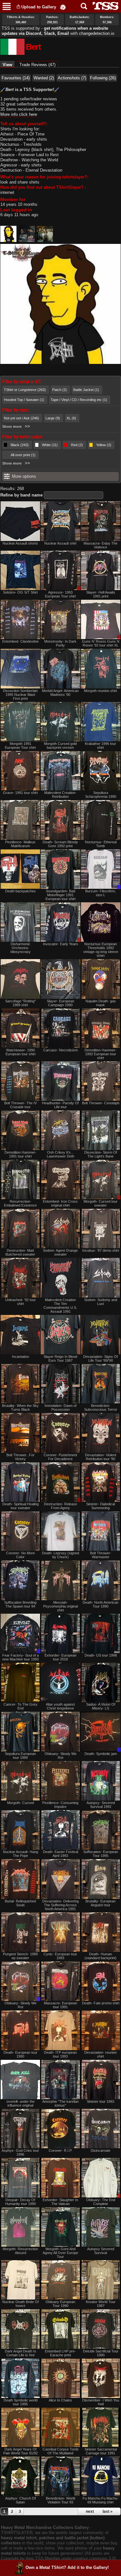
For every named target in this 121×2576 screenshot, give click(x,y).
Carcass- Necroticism (60, 1050)
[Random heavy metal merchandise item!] (63, 7)
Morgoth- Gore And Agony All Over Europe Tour (60, 2253)
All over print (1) (23, 455)
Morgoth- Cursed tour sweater (101, 1203)
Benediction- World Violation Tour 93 (60, 2500)
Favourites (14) (16, 78)
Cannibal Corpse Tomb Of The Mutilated (60, 2451)
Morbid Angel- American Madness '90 (60, 693)
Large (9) (53, 418)
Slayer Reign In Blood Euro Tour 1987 (60, 1358)
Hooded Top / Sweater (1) (24, 400)
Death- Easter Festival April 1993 (60, 1854)
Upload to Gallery (39, 7)
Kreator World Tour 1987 (101, 2304)
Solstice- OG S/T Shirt (20, 592)
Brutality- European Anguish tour (101, 1903)
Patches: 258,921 (52, 20)
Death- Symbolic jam (101, 1754)
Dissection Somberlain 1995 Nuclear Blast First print (20, 695)
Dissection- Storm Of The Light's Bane (101, 1154)
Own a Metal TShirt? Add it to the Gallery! (67, 2567)
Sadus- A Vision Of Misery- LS (101, 1706)
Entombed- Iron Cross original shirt (60, 1203)
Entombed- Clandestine (20, 641)
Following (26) (103, 78)
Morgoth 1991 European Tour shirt (20, 746)
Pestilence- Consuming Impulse (60, 1805)
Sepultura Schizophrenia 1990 (101, 795)
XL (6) (71, 418)
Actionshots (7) (72, 78)
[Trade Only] (101, 869)
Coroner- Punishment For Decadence (60, 1457)
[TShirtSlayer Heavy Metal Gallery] (103, 6)
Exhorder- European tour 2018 (60, 1657)
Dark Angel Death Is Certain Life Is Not (20, 2353)
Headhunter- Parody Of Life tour (60, 1105)
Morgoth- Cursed (20, 1803)
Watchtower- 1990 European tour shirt (20, 1052)
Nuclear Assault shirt (60, 543)
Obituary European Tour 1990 (60, 2304)
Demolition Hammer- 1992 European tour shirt (101, 1054)
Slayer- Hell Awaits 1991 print (101, 594)
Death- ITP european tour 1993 (60, 2054)
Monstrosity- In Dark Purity (60, 643)
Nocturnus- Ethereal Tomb (101, 844)
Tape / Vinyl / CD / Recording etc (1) (79, 400)
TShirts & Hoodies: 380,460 (21, 20)
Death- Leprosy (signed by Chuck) (60, 1555)
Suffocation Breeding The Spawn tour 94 (20, 1604)
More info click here (19, 114)
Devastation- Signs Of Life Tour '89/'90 (101, 1358)
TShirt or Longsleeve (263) (25, 390)
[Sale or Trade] (60, 570)
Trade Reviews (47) (37, 65)
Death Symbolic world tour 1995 (20, 2402)
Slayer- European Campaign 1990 (60, 1003)
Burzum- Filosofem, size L (101, 893)
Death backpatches (20, 891)
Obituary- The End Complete (101, 2202)
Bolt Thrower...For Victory (20, 1457)
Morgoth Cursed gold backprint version (60, 746)
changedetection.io (97, 33)
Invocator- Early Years (60, 944)
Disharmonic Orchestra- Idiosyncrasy (20, 948)
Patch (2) (60, 390)
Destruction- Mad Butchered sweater (20, 1252)
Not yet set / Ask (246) (21, 418)
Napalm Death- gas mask (101, 1003)
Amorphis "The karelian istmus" (60, 2103)
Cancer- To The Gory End (20, 1706)
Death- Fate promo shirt (101, 2003)
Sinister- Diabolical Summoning (101, 1506)
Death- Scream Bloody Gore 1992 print (60, 844)
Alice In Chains (60, 2400)
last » (108, 2511)
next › (91, 2511)
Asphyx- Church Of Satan (20, 2500)
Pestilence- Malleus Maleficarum (20, 844)
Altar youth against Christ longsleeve (60, 1706)
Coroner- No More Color (20, 1555)
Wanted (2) (44, 78)
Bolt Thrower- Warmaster (101, 1555)
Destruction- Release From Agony (60, 1506)
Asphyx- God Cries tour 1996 (20, 2152)
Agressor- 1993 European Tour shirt (60, 594)
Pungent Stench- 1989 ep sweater (20, 1956)
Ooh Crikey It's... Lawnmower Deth (60, 1154)
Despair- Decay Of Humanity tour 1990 (20, 2202)
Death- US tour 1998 (101, 1655)
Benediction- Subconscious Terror (101, 1408)
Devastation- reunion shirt (101, 2054)
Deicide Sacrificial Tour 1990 (101, 2353)
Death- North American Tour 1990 (101, 1604)
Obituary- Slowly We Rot (60, 1756)
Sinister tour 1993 (101, 2101)
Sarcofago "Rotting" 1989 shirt (20, 1003)
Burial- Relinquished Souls (20, 1903)
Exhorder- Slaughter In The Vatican (60, 2202)
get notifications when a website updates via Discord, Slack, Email (55, 31)
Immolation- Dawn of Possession (60, 1408)
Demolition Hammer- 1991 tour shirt (20, 1154)
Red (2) (77, 445)
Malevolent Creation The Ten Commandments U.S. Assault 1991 (60, 1306)
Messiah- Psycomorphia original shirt (60, 1606)
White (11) (50, 445)
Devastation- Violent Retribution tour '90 (101, 1457)
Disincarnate (101, 2150)
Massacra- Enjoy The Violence (101, 545)
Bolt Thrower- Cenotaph (101, 1103)
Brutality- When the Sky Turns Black (20, 1408)
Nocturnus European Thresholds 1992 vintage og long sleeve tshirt (101, 950)
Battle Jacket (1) (86, 390)
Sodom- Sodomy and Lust (101, 1302)
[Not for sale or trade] (20, 521)
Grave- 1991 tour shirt (20, 793)
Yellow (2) (104, 445)
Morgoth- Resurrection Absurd (20, 2251)
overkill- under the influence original (20, 2103)
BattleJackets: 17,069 (80, 20)
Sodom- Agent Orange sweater (60, 1252)
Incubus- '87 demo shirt (101, 1250)
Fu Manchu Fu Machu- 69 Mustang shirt (101, 2500)
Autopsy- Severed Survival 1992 (101, 1805)
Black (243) (20, 445)
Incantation (20, 1357)
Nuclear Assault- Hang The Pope (20, 1854)
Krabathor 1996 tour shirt (101, 746)
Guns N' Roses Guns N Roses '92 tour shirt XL (101, 643)
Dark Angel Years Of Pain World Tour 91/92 (20, 2451)
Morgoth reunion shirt (101, 691)
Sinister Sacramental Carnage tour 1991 (101, 2451)
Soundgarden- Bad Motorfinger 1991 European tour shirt (60, 895)
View (9, 65)
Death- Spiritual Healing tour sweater (20, 1506)
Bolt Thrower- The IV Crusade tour (20, 1105)
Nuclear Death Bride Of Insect (20, 2304)
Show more (12, 426)
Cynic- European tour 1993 (60, 1956)
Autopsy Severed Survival (101, 2251)
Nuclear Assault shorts (20, 543)
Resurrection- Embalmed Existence (20, 1203)
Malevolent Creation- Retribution (60, 795)
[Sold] (60, 1130)
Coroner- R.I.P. (60, 2150)
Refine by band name (21, 495)
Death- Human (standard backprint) (101, 1956)
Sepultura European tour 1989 (20, 1756)
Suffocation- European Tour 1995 (101, 1854)
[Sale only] (101, 619)
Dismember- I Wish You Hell (101, 2402)
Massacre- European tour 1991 (60, 2005)
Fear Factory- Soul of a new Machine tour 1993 (20, 1657)
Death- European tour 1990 (20, 2054)
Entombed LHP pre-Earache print (60, 2353)
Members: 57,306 (107, 20)
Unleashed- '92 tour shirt (20, 1302)
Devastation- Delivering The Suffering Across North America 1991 (60, 1905)
